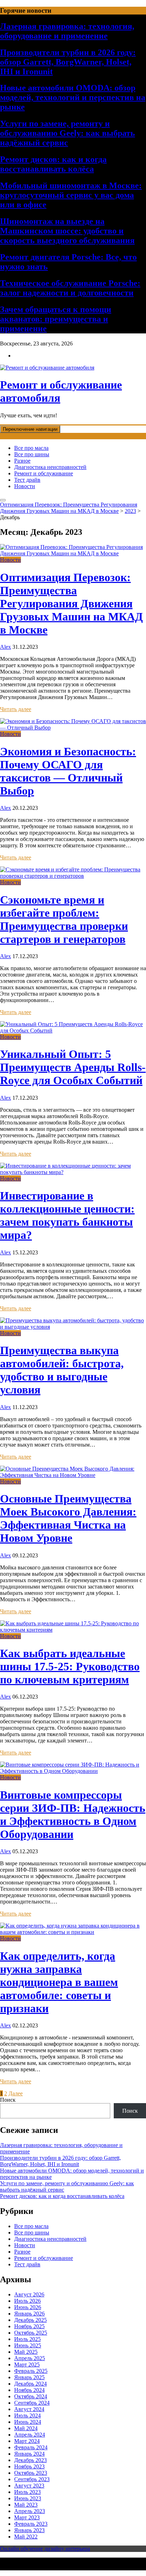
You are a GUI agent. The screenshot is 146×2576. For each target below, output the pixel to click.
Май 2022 (26, 2537)
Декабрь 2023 (30, 2460)
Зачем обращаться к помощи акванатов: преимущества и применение (56, 319)
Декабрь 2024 (30, 2384)
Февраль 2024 (31, 2447)
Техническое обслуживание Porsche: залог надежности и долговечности (70, 288)
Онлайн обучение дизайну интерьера (45, 2549)
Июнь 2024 (28, 2422)
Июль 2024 (27, 2415)
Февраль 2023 (31, 2524)
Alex (5, 647)
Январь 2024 (29, 2454)
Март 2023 (27, 2517)
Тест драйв (27, 480)
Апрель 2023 (30, 2511)
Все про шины (32, 454)
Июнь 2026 (28, 2307)
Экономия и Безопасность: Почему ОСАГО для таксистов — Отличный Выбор (68, 771)
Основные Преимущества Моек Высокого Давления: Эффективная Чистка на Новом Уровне (68, 1518)
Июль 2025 (27, 2339)
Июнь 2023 (28, 2498)
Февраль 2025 (31, 2371)
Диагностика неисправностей (50, 467)
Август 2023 (29, 2486)
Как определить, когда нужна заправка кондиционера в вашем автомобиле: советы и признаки (59, 1982)
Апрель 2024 (30, 2435)
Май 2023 (26, 2505)
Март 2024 (27, 2441)
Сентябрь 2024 (32, 2403)
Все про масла (31, 448)
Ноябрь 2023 (29, 2466)
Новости (25, 486)
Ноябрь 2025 (29, 2326)
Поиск (8, 2100)
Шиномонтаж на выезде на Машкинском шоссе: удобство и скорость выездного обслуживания (67, 231)
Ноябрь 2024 (29, 2390)
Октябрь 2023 (31, 2473)
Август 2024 (29, 2409)
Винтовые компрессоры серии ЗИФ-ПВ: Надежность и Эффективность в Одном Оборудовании (73, 1814)
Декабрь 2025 (30, 2320)
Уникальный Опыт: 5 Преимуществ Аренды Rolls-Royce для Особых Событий (73, 1067)
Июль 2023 (27, 2492)
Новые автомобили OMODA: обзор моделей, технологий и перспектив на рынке (73, 97)
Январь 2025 (29, 2377)
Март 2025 (27, 2365)
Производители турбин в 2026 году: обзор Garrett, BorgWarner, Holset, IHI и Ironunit (68, 62)
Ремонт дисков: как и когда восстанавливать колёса (53, 164)
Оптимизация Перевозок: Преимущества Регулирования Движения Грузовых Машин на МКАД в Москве (71, 603)
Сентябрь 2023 (32, 2479)
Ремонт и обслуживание (44, 473)
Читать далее (16, 709)
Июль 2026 (27, 2301)
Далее (16, 2093)
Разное (22, 461)
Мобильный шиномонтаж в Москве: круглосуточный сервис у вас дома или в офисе (71, 195)
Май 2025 (26, 2352)
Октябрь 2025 (31, 2333)
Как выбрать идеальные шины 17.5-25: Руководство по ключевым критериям (70, 1666)
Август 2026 (29, 2294)
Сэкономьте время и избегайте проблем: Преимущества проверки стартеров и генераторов (64, 919)
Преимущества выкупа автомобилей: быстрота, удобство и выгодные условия (62, 1370)
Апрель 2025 (30, 2358)
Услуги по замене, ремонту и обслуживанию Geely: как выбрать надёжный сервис (68, 133)
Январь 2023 (29, 2530)
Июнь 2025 (28, 2345)
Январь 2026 (29, 2314)
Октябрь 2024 (31, 2396)
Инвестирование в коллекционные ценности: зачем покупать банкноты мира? (67, 1215)
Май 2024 (26, 2428)
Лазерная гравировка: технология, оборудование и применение (67, 31)
